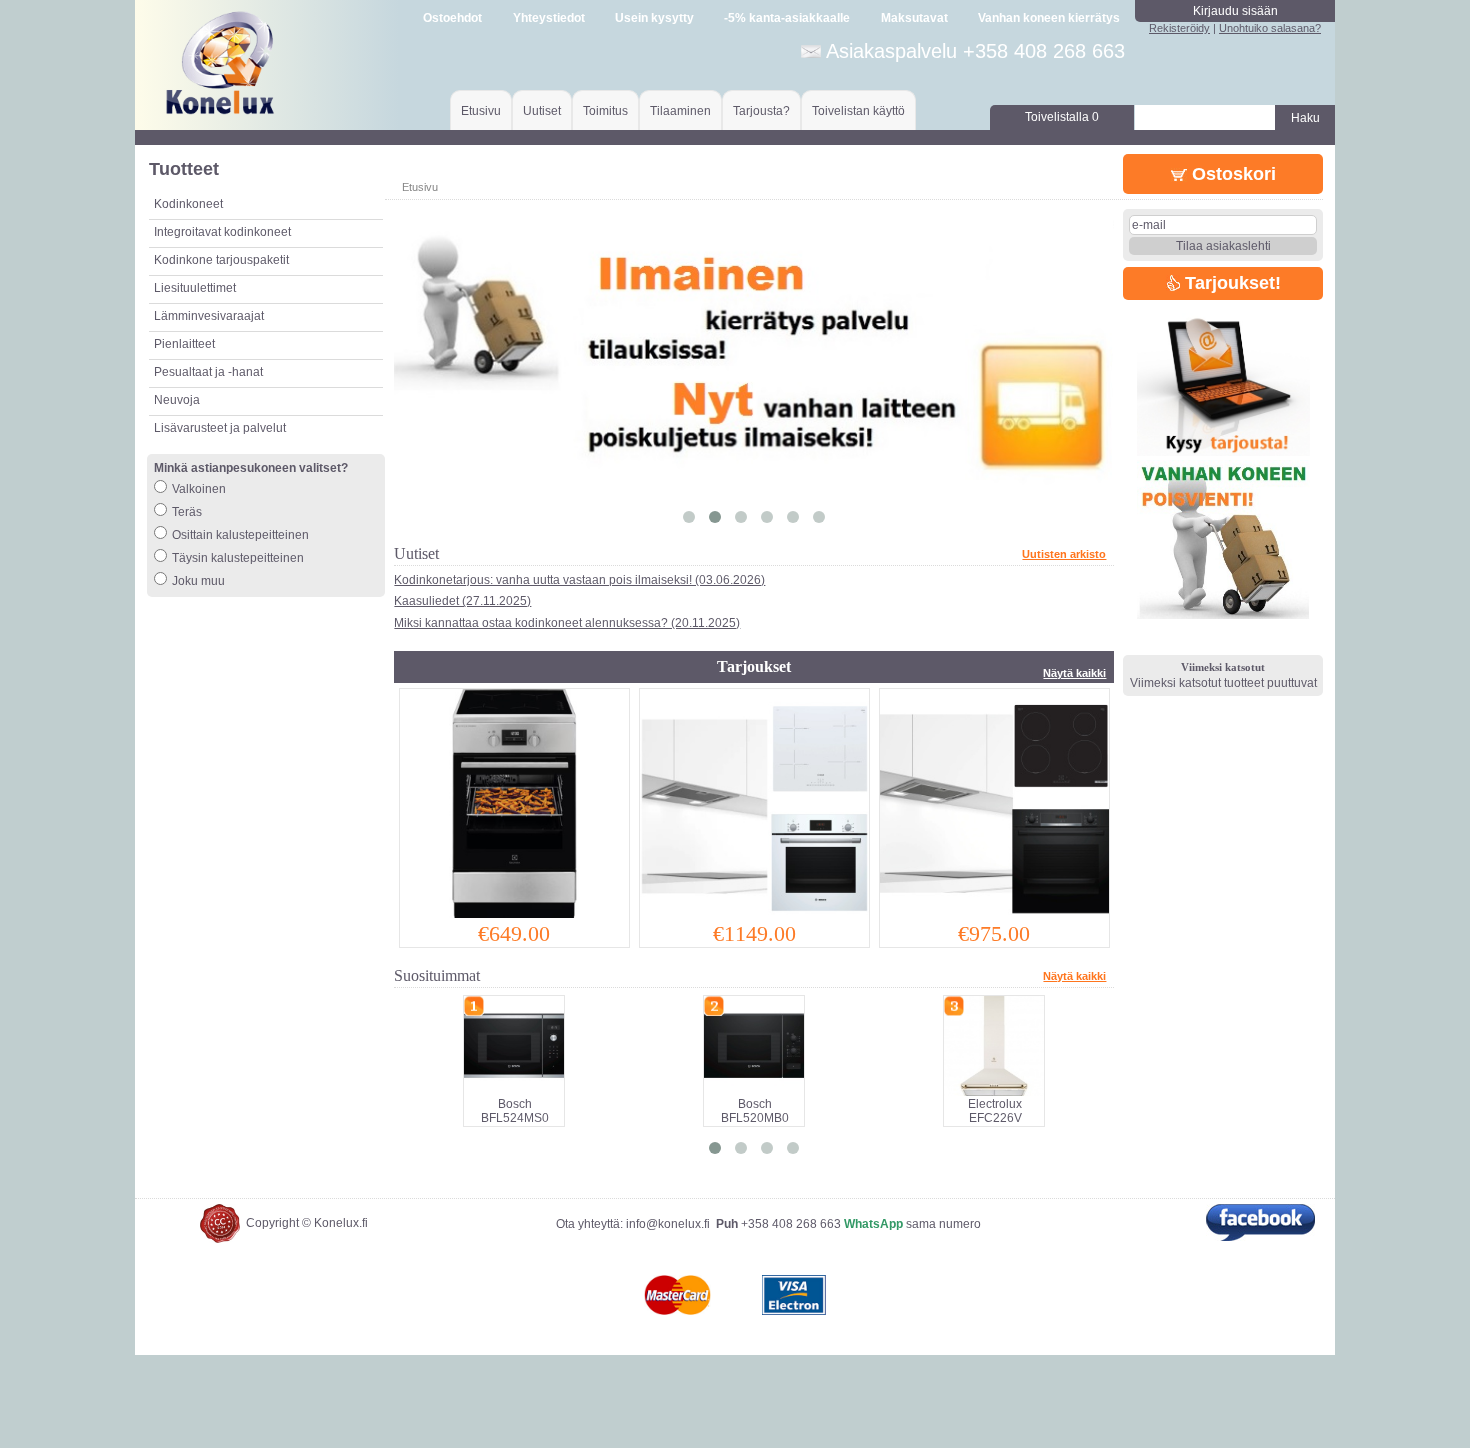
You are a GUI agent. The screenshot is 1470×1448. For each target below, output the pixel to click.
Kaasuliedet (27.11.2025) (462, 601)
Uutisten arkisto (1064, 554)
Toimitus (605, 111)
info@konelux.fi (668, 1224)
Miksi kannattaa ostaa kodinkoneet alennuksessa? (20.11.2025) (567, 623)
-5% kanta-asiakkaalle (787, 18)
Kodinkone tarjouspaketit (221, 260)
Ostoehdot (452, 18)
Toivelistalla (1062, 117)
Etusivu (481, 111)
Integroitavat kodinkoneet (222, 232)
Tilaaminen (680, 111)
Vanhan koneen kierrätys (1049, 18)
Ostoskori (1231, 174)
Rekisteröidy (1179, 28)
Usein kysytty (654, 18)
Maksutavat (914, 18)
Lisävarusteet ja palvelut (220, 428)
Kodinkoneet (188, 204)
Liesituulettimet (195, 288)
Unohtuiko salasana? (1270, 28)
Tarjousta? (761, 111)
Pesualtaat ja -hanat (208, 372)
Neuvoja (177, 400)
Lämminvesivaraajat (209, 316)
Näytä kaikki (1074, 673)
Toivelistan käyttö (858, 111)
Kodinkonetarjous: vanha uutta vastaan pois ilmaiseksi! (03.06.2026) (579, 580)
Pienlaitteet (184, 344)
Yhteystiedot (549, 18)
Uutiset (542, 111)
